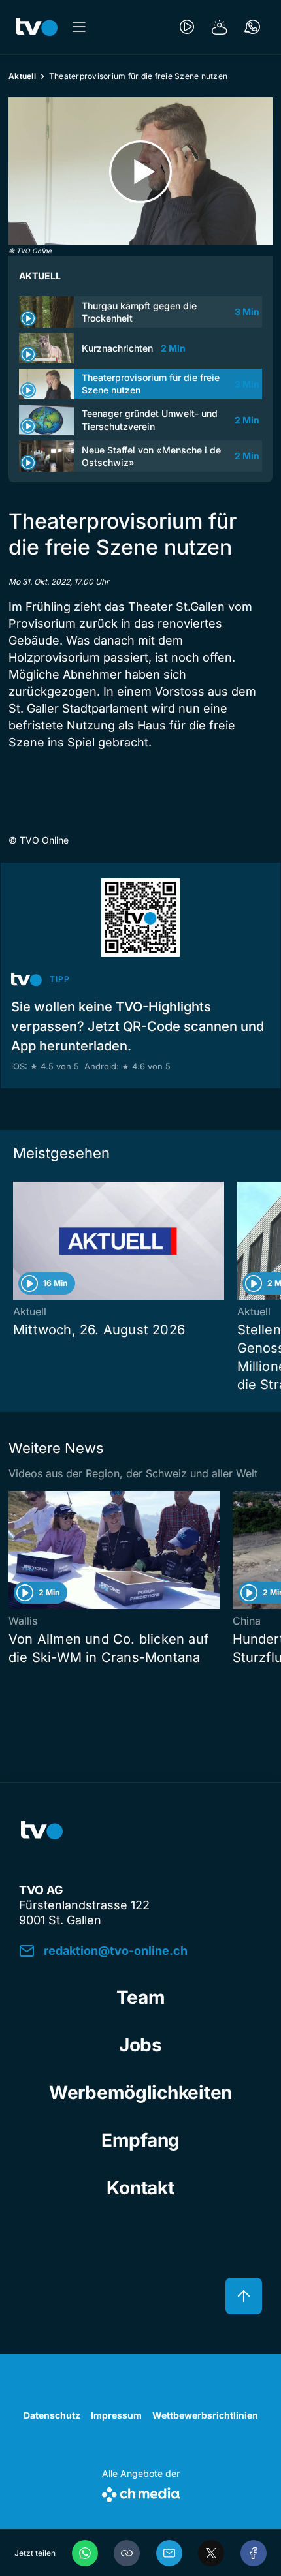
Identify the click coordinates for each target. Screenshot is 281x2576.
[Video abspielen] (140, 171)
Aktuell (22, 76)
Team (141, 1997)
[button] (127, 2553)
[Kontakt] (252, 27)
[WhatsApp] (85, 2553)
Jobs (140, 2045)
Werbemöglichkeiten (140, 2093)
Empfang (140, 2140)
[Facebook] (254, 2553)
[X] (211, 2553)
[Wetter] (220, 27)
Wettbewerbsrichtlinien (205, 2415)
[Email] (169, 2553)
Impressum (116, 2415)
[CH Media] (141, 2492)
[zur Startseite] (37, 27)
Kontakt (140, 2188)
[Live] (187, 27)
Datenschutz (52, 2415)
